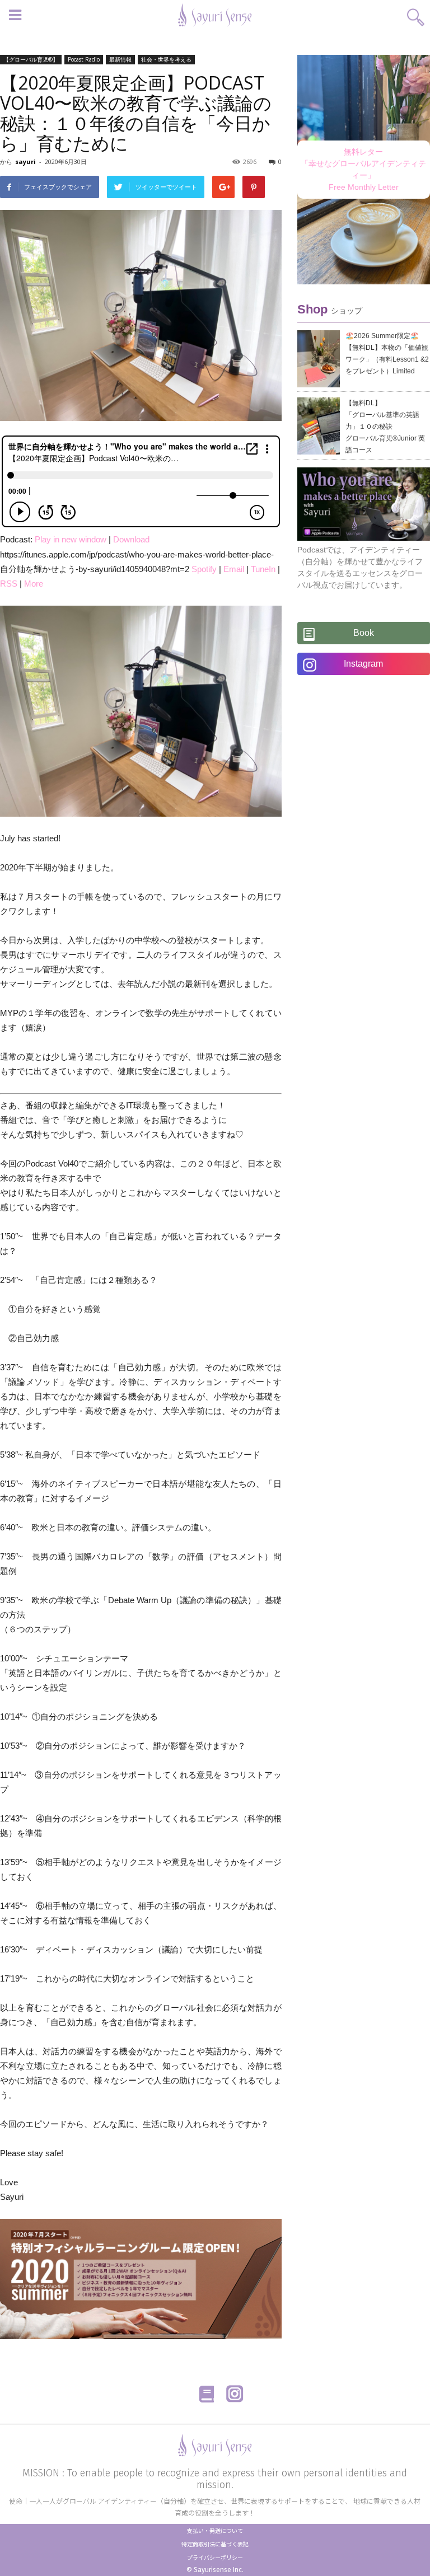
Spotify (204, 569)
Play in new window (71, 539)
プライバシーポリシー (215, 2557)
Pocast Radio (84, 59)
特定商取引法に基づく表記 (215, 2544)
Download (131, 539)
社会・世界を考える (166, 59)
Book (364, 633)
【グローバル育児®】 (31, 59)
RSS (9, 584)
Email (234, 569)
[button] (416, 13)
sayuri (25, 161)
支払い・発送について (215, 2530)
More (34, 584)
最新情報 (120, 59)
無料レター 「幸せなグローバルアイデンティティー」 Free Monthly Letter (363, 169)
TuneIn (263, 569)
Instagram (363, 664)
